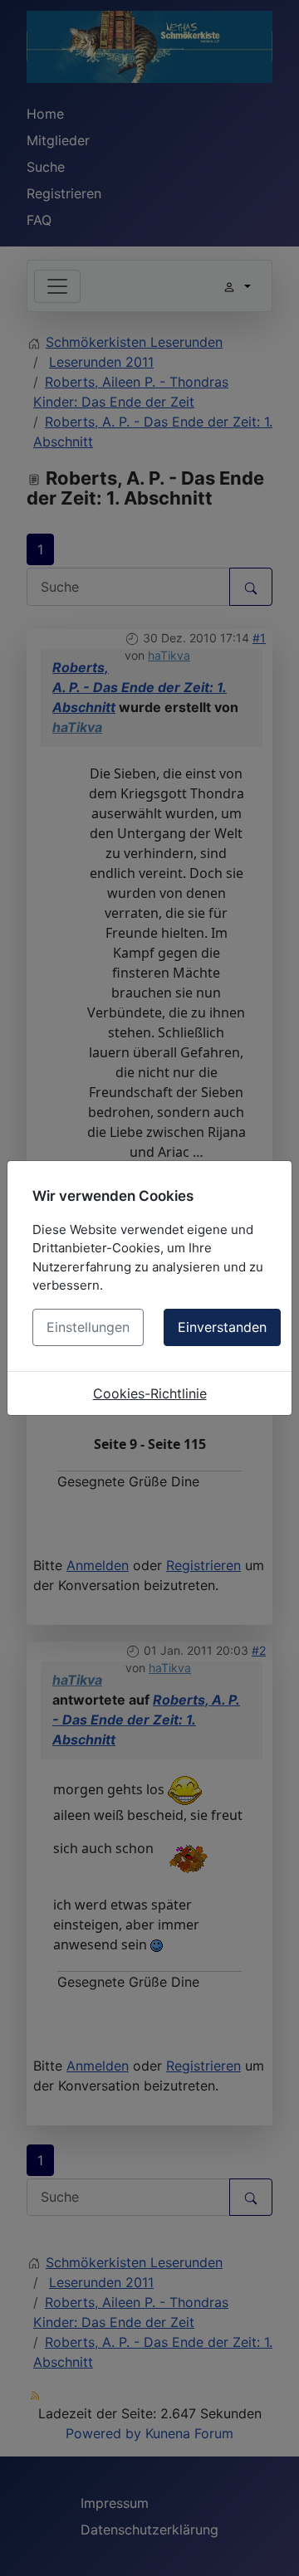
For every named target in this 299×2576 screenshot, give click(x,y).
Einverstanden (222, 1327)
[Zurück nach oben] (270, 2545)
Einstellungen (88, 1327)
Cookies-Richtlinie (150, 1393)
